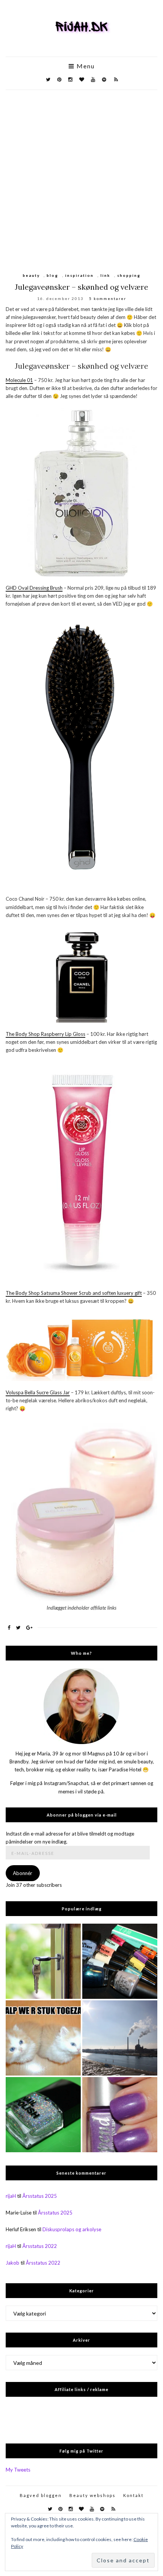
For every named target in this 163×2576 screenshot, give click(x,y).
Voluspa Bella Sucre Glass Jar (38, 1392)
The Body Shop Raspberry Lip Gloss (45, 1034)
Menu (85, 66)
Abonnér (23, 1873)
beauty (31, 275)
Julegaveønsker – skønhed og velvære (81, 287)
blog (53, 275)
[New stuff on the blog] (43, 2038)
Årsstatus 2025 (40, 2196)
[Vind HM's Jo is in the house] (43, 2115)
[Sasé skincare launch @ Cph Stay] (120, 2038)
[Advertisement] (81, 175)
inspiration (79, 275)
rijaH (11, 2196)
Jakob (13, 2263)
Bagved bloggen (41, 2495)
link (105, 275)
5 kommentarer (108, 298)
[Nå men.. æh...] (43, 1961)
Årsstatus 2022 (40, 2246)
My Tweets (18, 2470)
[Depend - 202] (120, 2115)
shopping (129, 275)
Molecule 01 (19, 380)
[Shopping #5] (120, 1961)
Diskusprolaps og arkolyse (72, 2229)
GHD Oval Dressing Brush (34, 588)
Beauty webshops (92, 2495)
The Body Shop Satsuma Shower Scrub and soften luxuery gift (74, 1293)
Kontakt (133, 2495)
